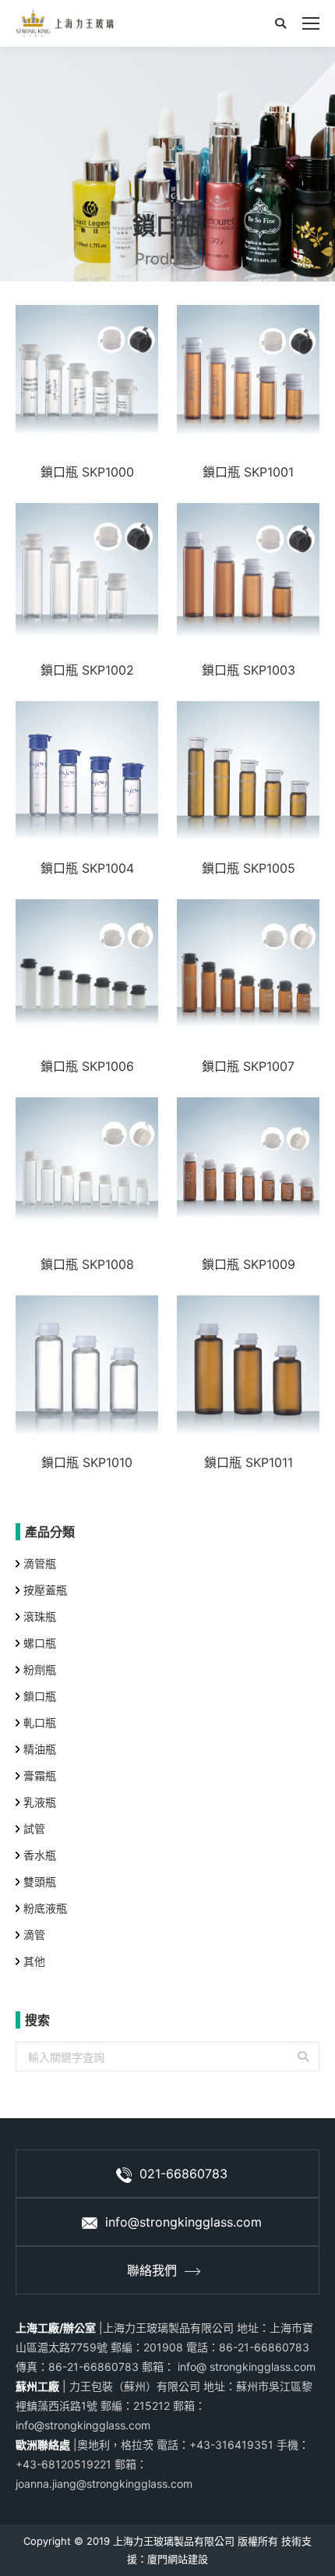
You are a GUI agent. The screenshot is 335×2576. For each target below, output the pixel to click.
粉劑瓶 (40, 1669)
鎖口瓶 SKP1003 (249, 670)
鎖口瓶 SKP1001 (248, 472)
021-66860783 (183, 2174)
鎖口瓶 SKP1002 (87, 670)
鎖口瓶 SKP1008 (87, 1264)
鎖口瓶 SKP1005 (249, 868)
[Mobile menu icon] (311, 23)
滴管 (34, 1935)
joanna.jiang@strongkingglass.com (104, 2484)
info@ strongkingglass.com (245, 2367)
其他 (34, 1961)
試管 (34, 1828)
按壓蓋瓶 (45, 1590)
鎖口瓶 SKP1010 (87, 1462)
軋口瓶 (40, 1722)
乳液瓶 (40, 1802)
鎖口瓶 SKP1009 (249, 1264)
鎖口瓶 (40, 1696)
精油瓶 (40, 1749)
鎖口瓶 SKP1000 (87, 472)
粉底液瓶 (45, 1908)
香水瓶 (40, 1855)
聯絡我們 (152, 2270)
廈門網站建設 (178, 2559)
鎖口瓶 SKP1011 (249, 1462)
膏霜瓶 (40, 1775)
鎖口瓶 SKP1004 (87, 868)
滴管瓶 (40, 1563)
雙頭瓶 (40, 1882)
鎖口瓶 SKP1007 (248, 1066)
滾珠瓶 (40, 1616)
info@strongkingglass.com (183, 2222)
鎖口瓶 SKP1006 (87, 1066)
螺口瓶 (40, 1643)
